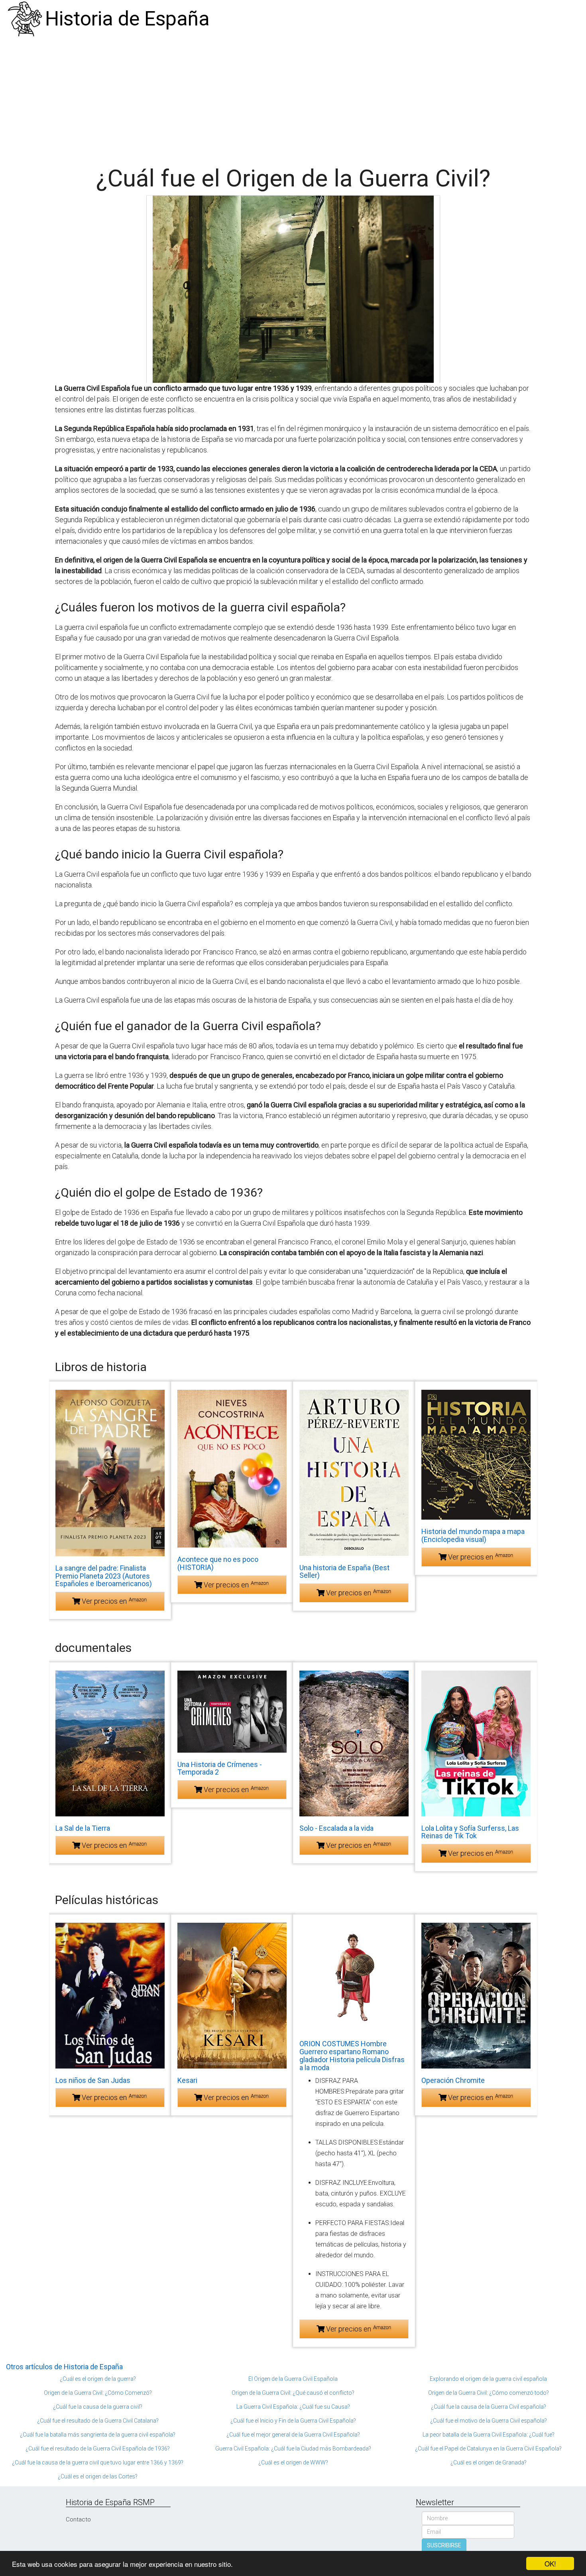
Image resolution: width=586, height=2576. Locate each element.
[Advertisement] (293, 98)
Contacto (78, 2519)
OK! (550, 2563)
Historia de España (127, 19)
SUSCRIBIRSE (444, 2545)
